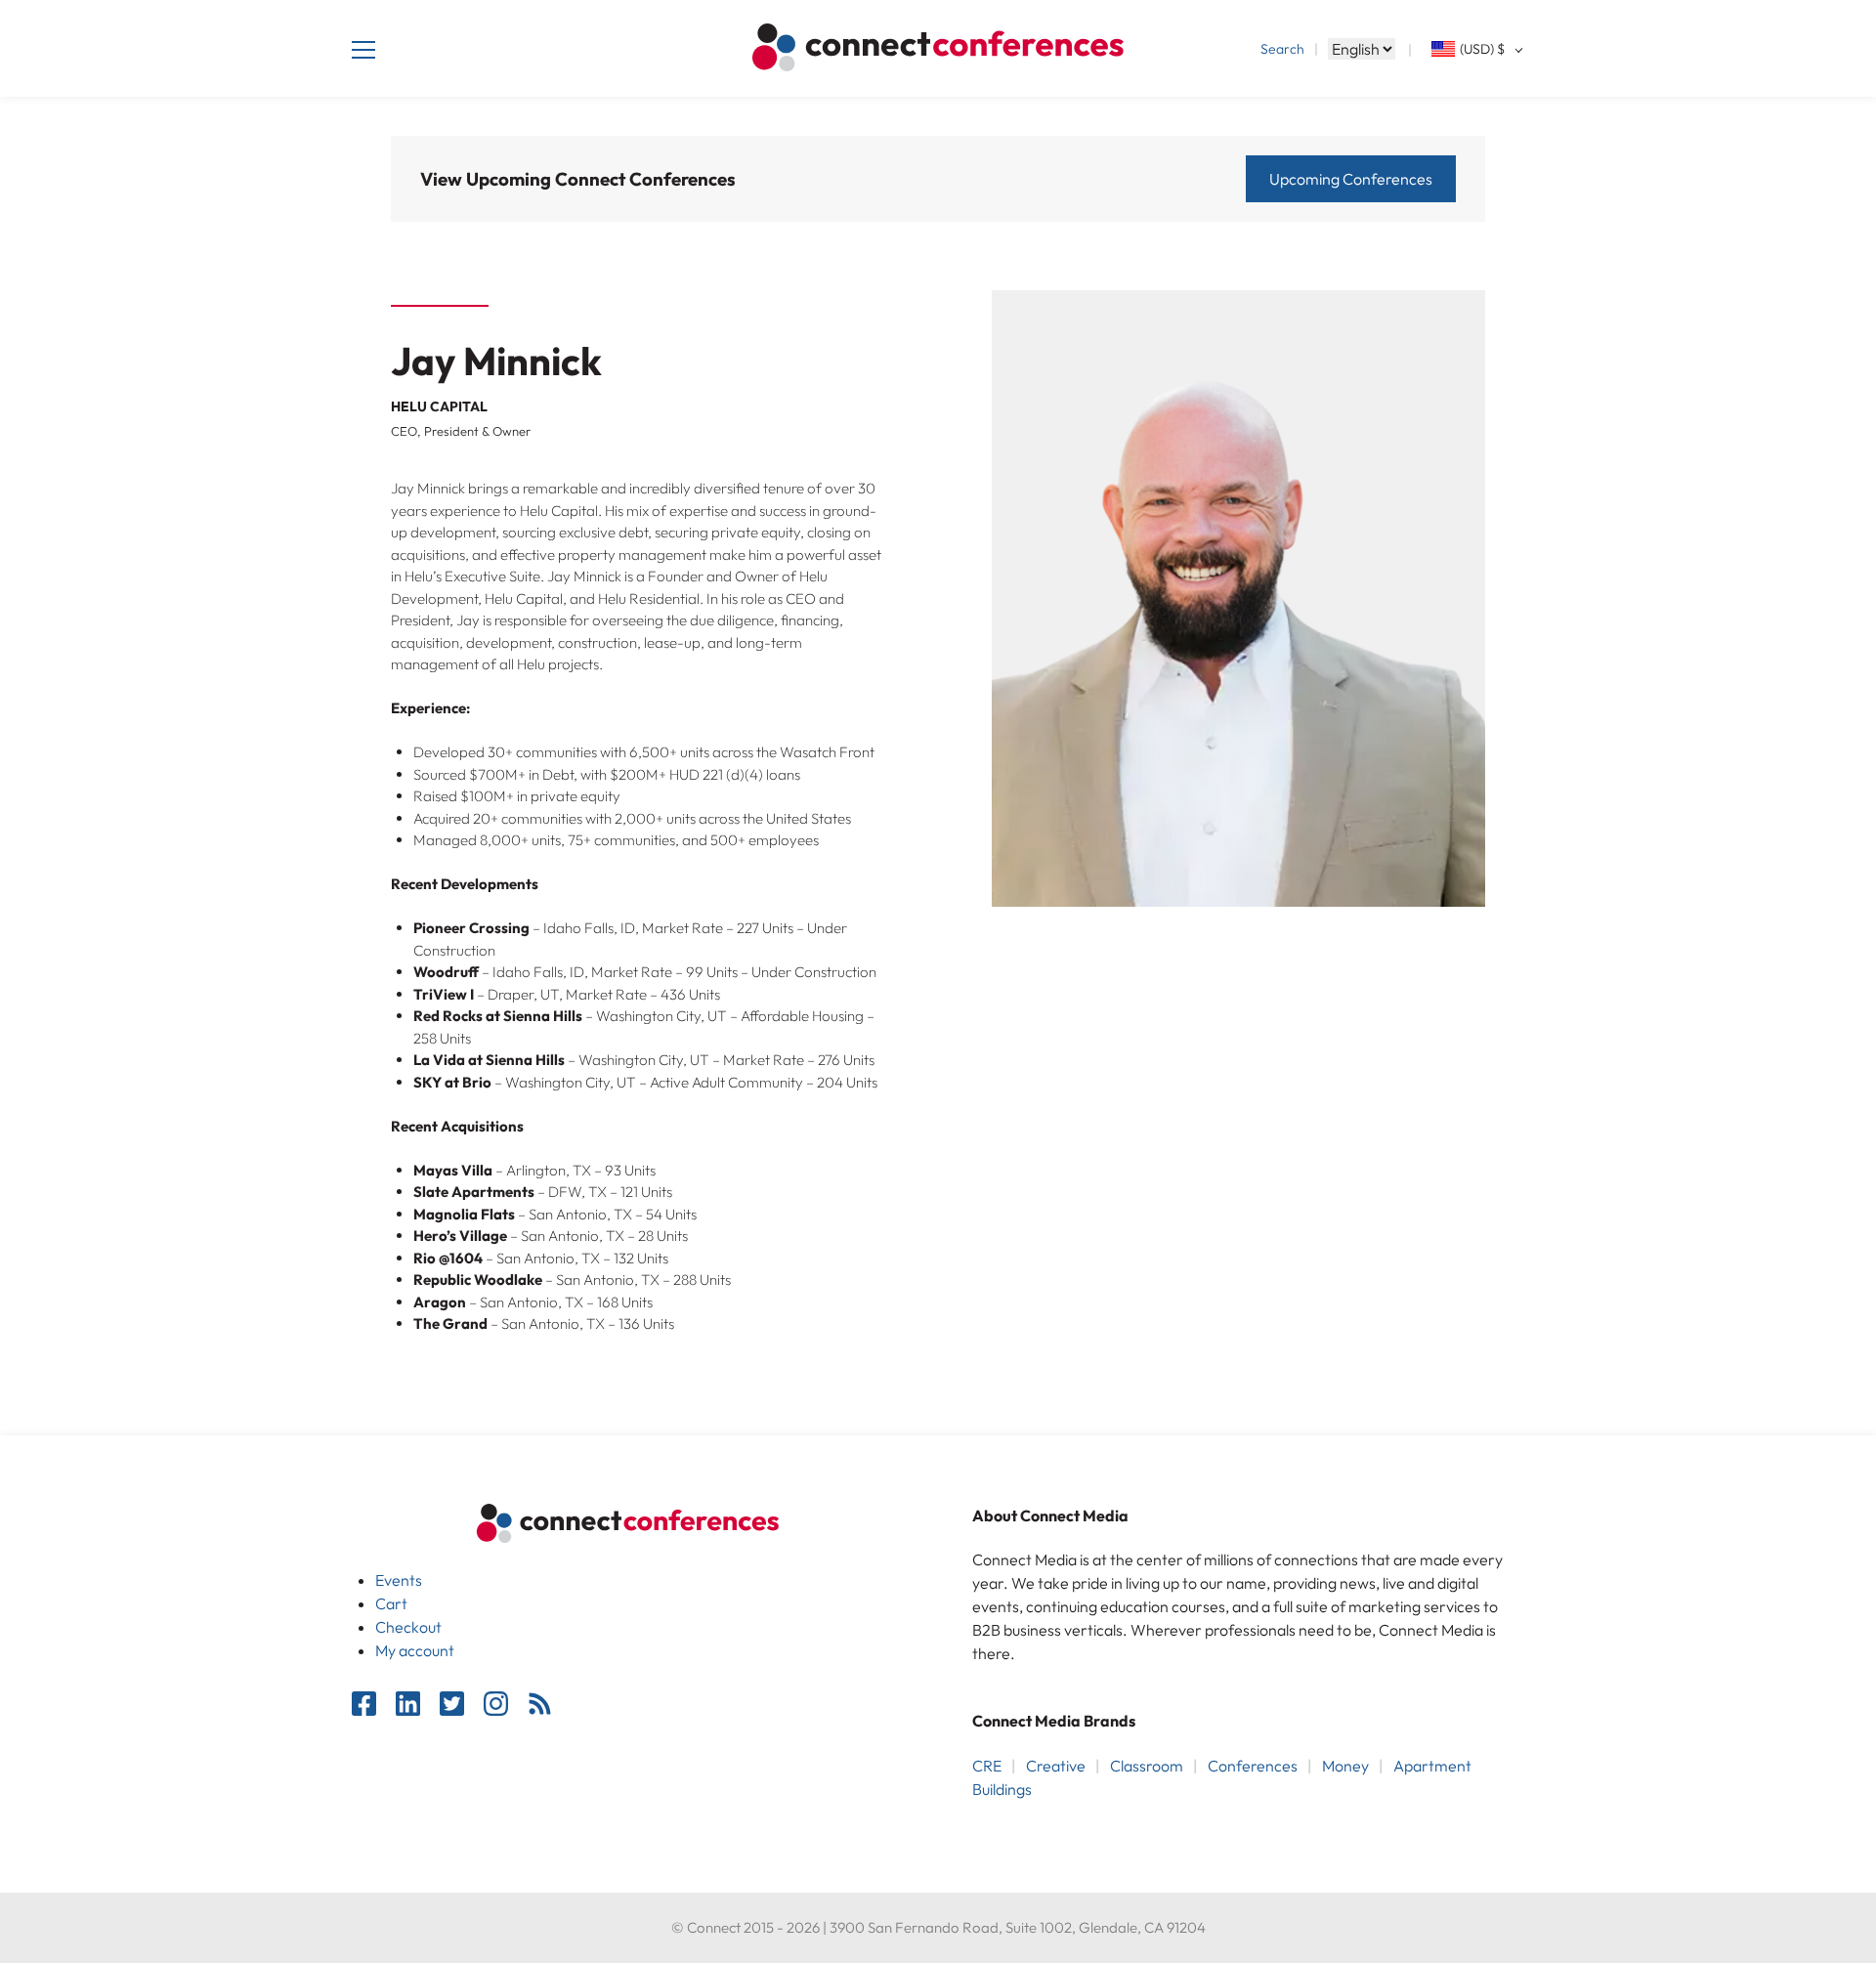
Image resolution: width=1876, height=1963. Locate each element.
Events (399, 1580)
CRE (987, 1766)
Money (1345, 1766)
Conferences (1253, 1766)
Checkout (408, 1627)
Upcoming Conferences (1351, 179)
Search (1282, 49)
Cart (391, 1603)
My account (415, 1650)
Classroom (1147, 1766)
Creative (1056, 1766)
